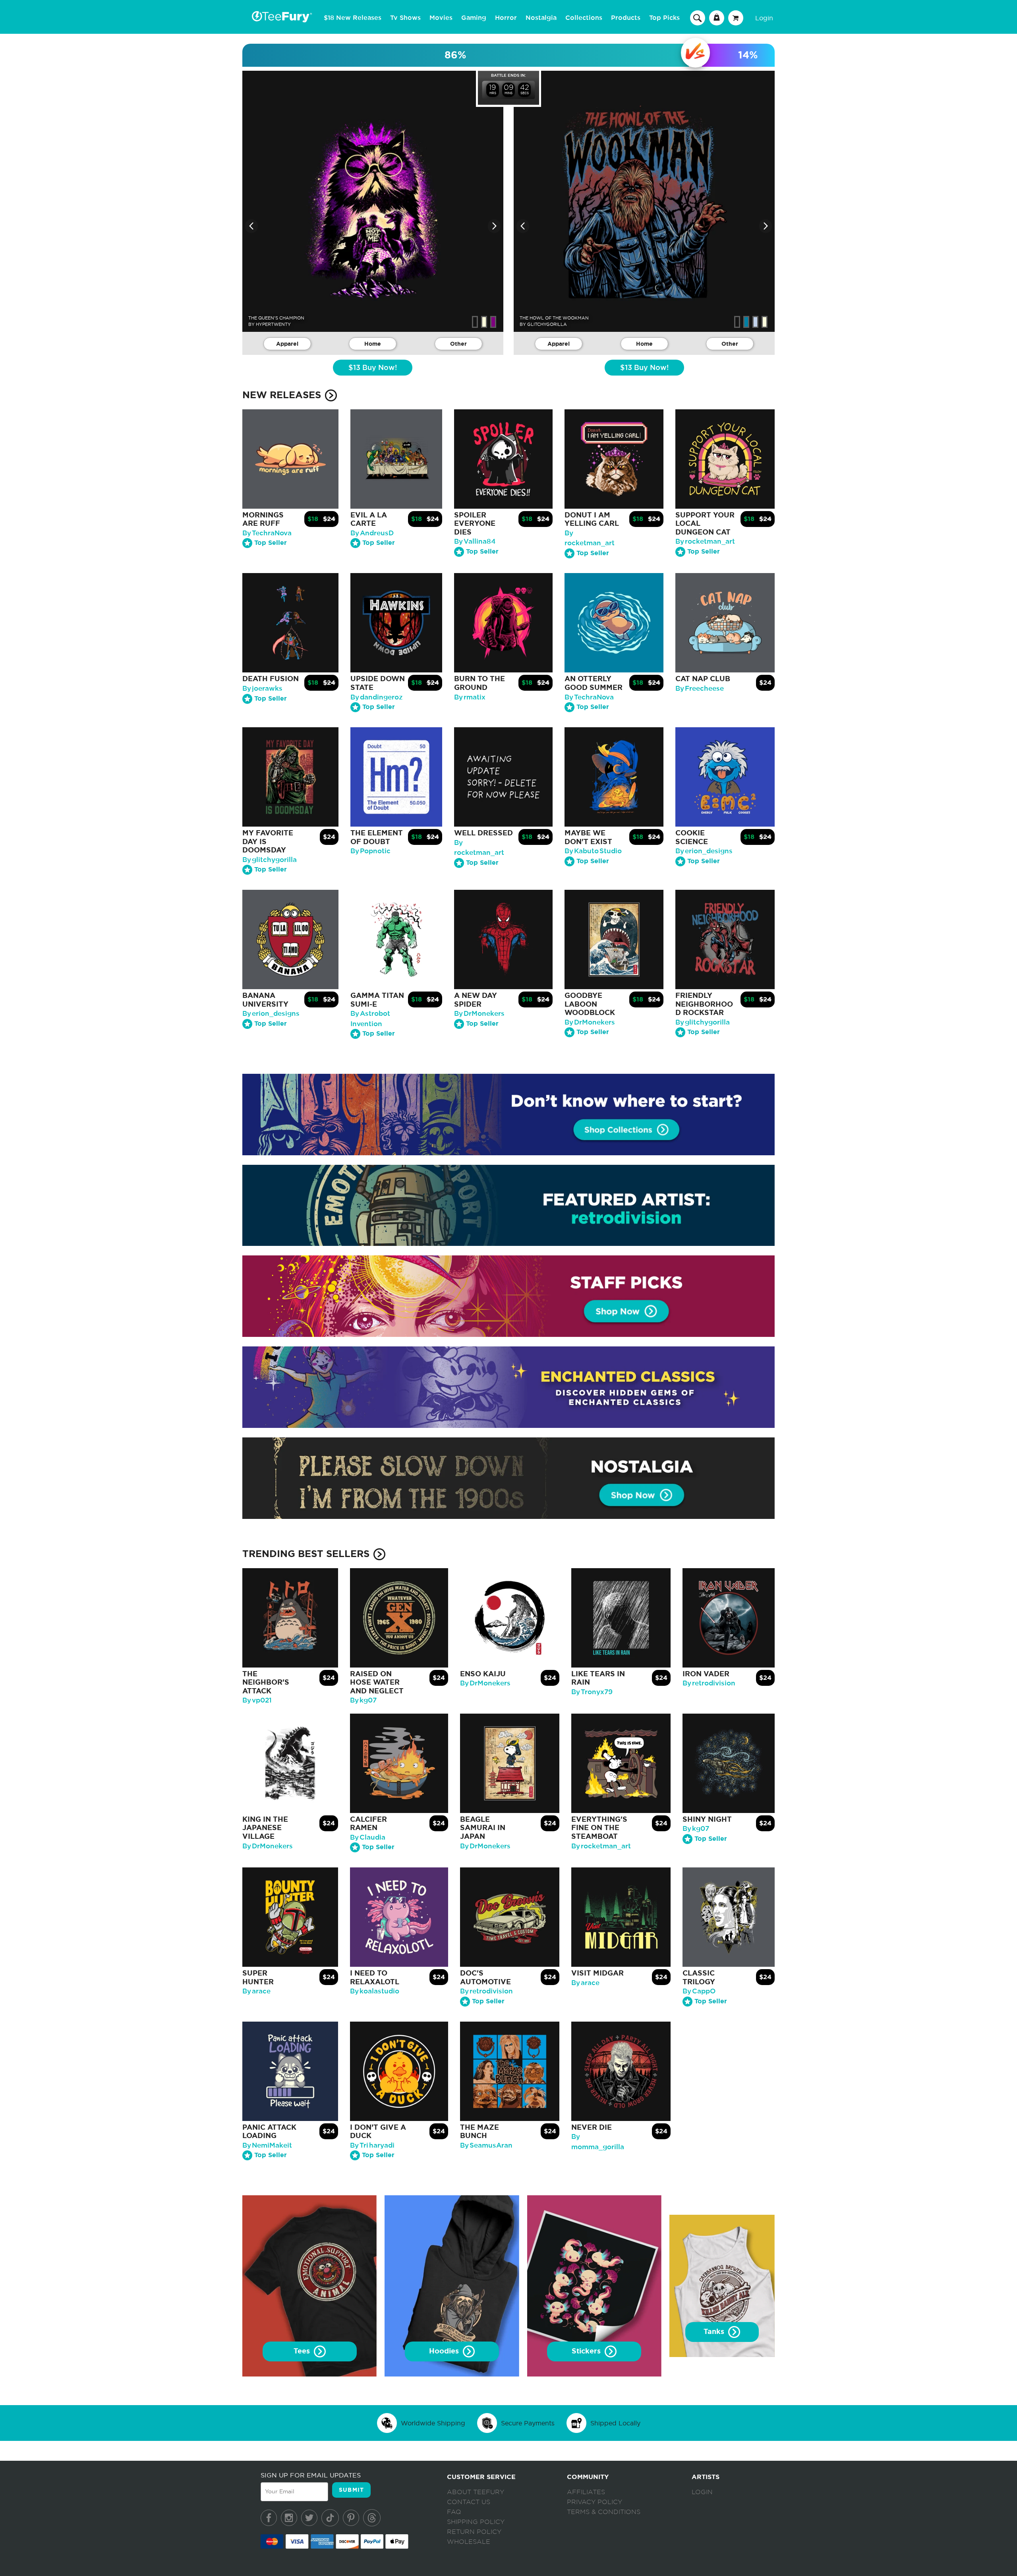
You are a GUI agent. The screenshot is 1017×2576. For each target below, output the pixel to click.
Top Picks (664, 18)
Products (626, 18)
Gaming (474, 18)
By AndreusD (372, 533)
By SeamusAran (486, 2145)
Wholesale (469, 2542)
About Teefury (476, 2492)
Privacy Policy (595, 2502)
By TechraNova (267, 533)
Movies (441, 18)
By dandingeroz (377, 697)
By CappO (699, 1991)
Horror (506, 18)
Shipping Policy (476, 2522)
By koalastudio (375, 1991)
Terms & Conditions (604, 2512)
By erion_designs (704, 851)
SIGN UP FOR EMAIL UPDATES (311, 2475)
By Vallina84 (475, 541)
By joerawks (262, 689)
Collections (584, 18)
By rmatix (470, 697)
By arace (256, 1991)
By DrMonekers (479, 1014)
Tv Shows (405, 18)
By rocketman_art (705, 541)
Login (764, 18)
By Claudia (368, 1837)
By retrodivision (709, 1683)
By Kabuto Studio (593, 851)
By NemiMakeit (267, 2145)
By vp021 (257, 1700)
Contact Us (469, 2502)
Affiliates (586, 2492)
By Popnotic (370, 851)
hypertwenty (273, 324)
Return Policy (474, 2532)
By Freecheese (700, 689)
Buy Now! (373, 368)
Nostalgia (541, 18)
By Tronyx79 (592, 1692)
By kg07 (363, 1700)
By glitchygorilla (270, 860)
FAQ (454, 2512)
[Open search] (698, 17)
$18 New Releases (353, 18)
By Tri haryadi (372, 2145)
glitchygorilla (547, 324)
